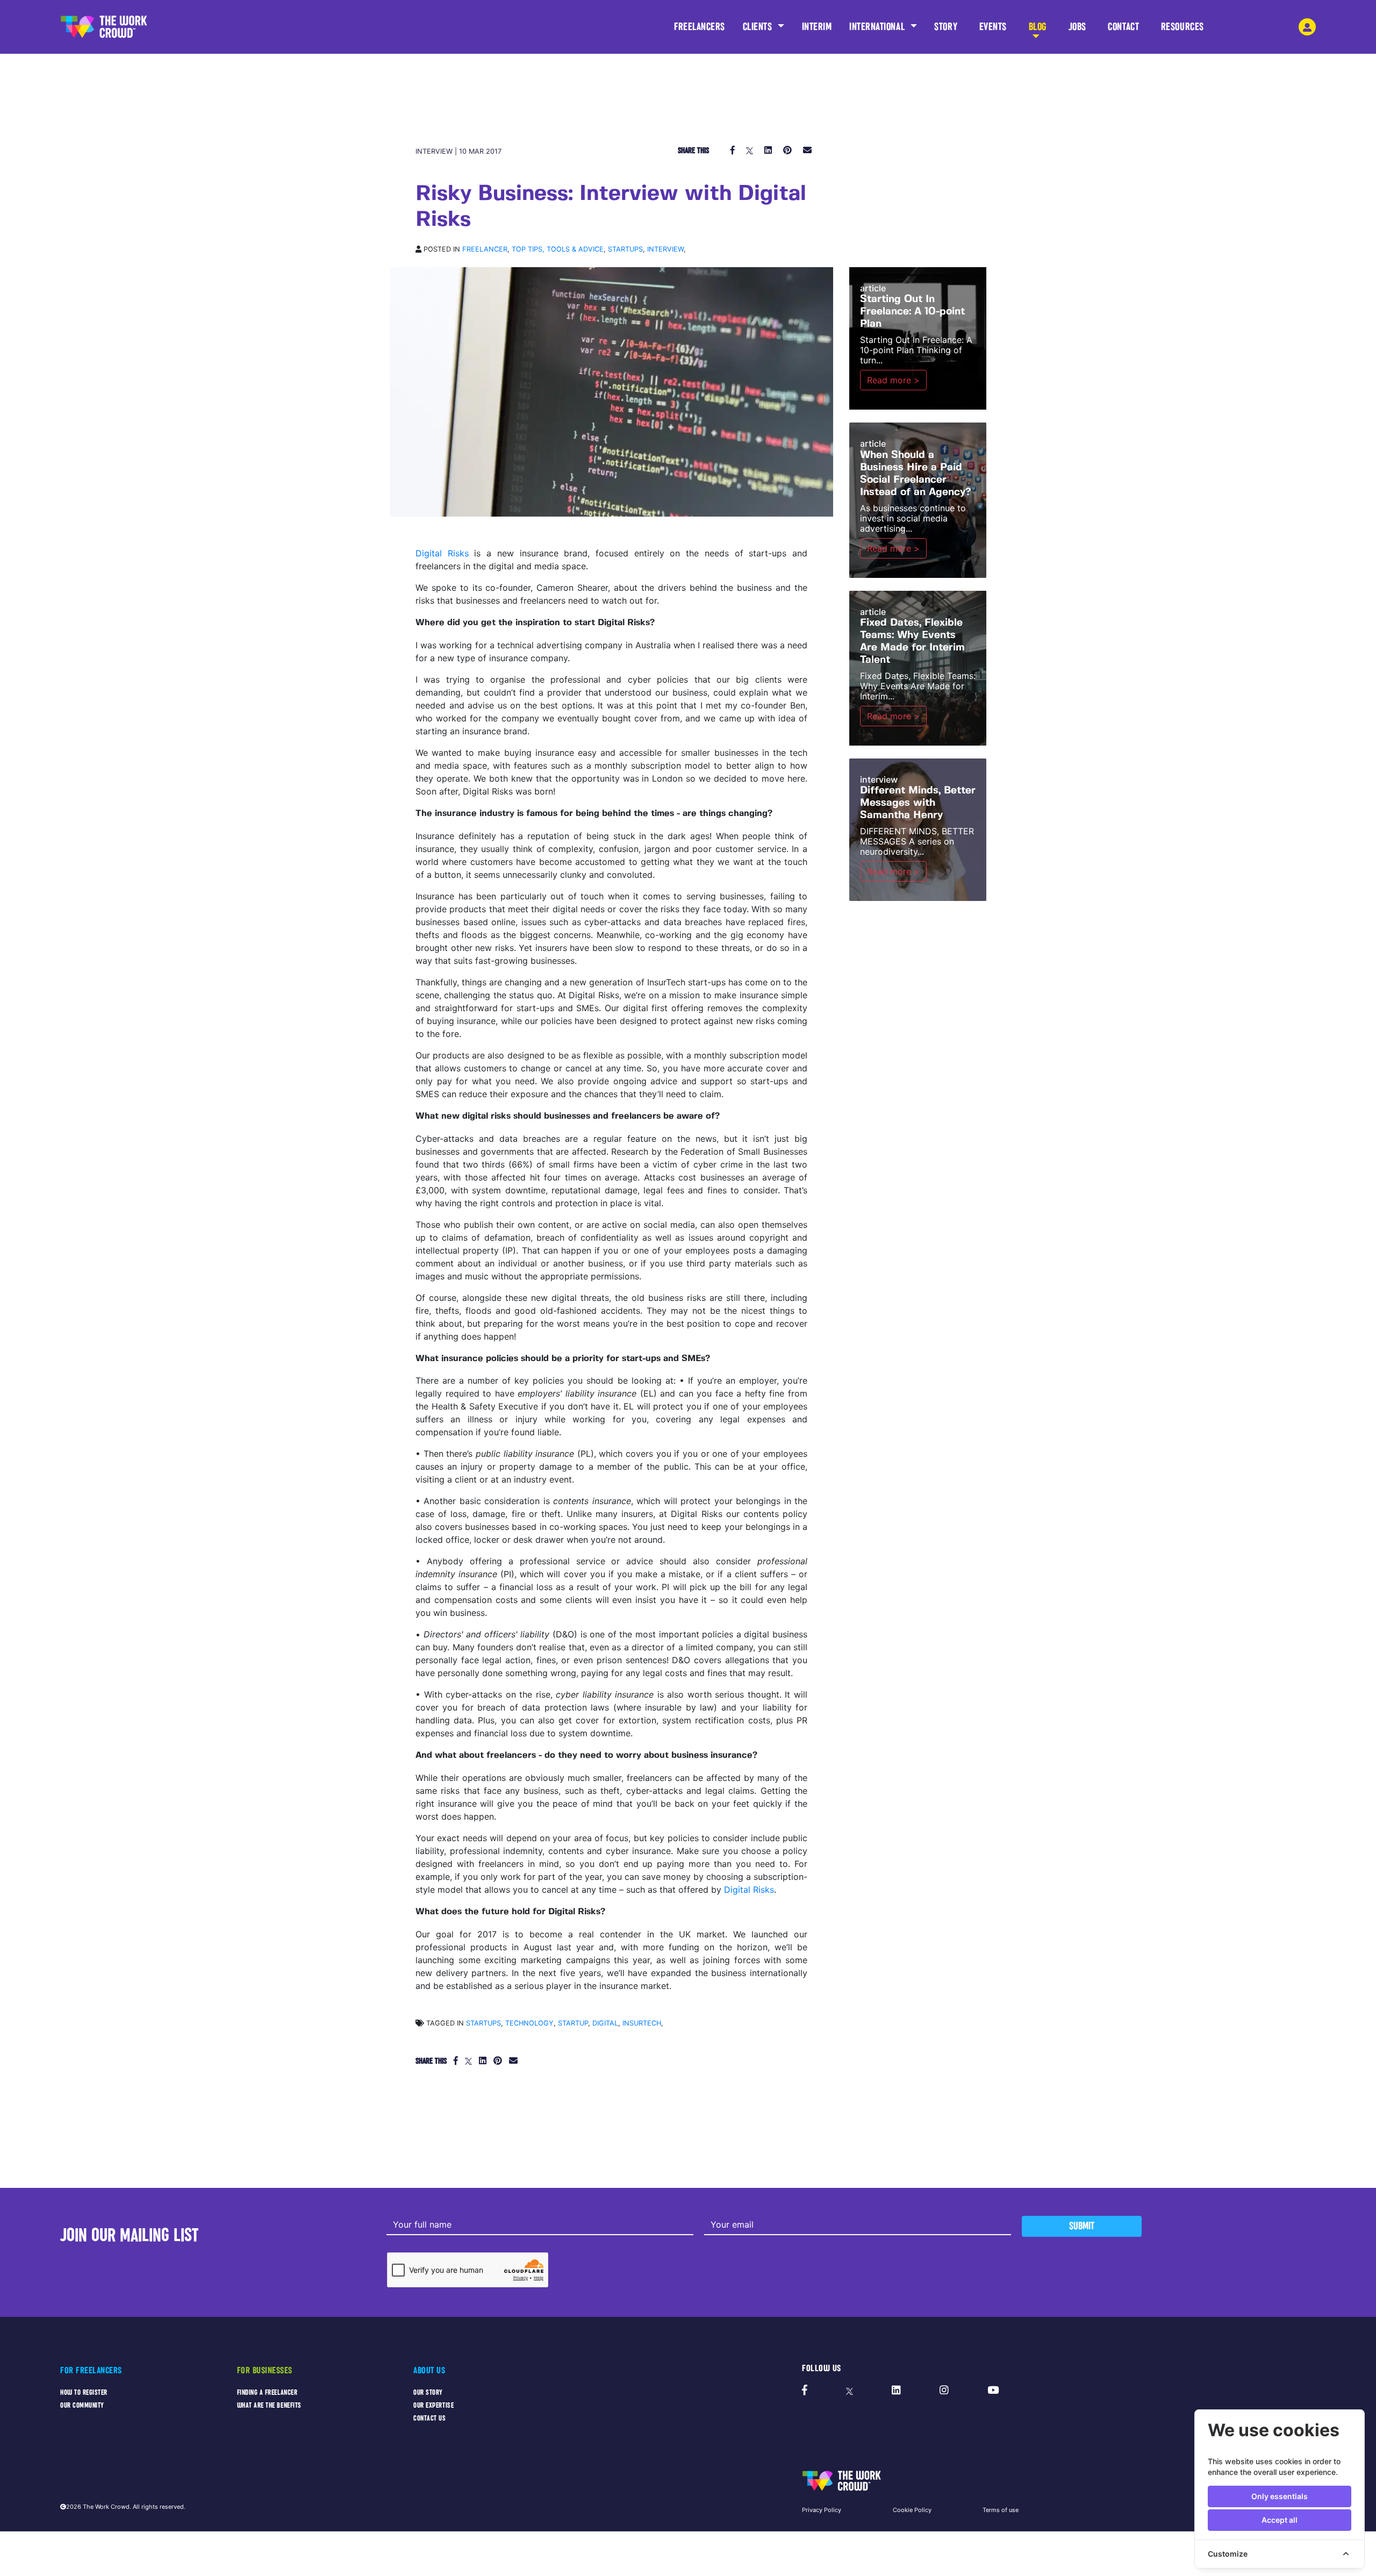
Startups (625, 249)
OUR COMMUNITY (82, 2405)
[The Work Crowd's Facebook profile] (805, 2391)
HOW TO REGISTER (84, 2392)
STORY (946, 27)
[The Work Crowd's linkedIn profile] (896, 2391)
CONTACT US (429, 2418)
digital (605, 2023)
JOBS (1077, 27)
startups (483, 2023)
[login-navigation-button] (1307, 27)
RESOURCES (1182, 27)
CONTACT (1123, 27)
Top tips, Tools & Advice (558, 249)
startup (573, 2023)
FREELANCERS (700, 27)
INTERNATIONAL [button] (878, 27)
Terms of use (1001, 2510)
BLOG (1038, 27)
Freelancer (485, 249)
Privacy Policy (822, 2510)
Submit (1082, 2226)
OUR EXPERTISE (433, 2405)
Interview (665, 249)
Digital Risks (442, 553)
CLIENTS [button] (759, 27)
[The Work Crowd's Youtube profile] (993, 2391)
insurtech (642, 2023)
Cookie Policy (912, 2510)
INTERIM (817, 27)
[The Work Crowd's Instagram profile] (944, 2391)
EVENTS (993, 27)
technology (529, 2023)
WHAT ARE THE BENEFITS (269, 2405)
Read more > (893, 380)
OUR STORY (428, 2392)
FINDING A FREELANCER (267, 2392)
